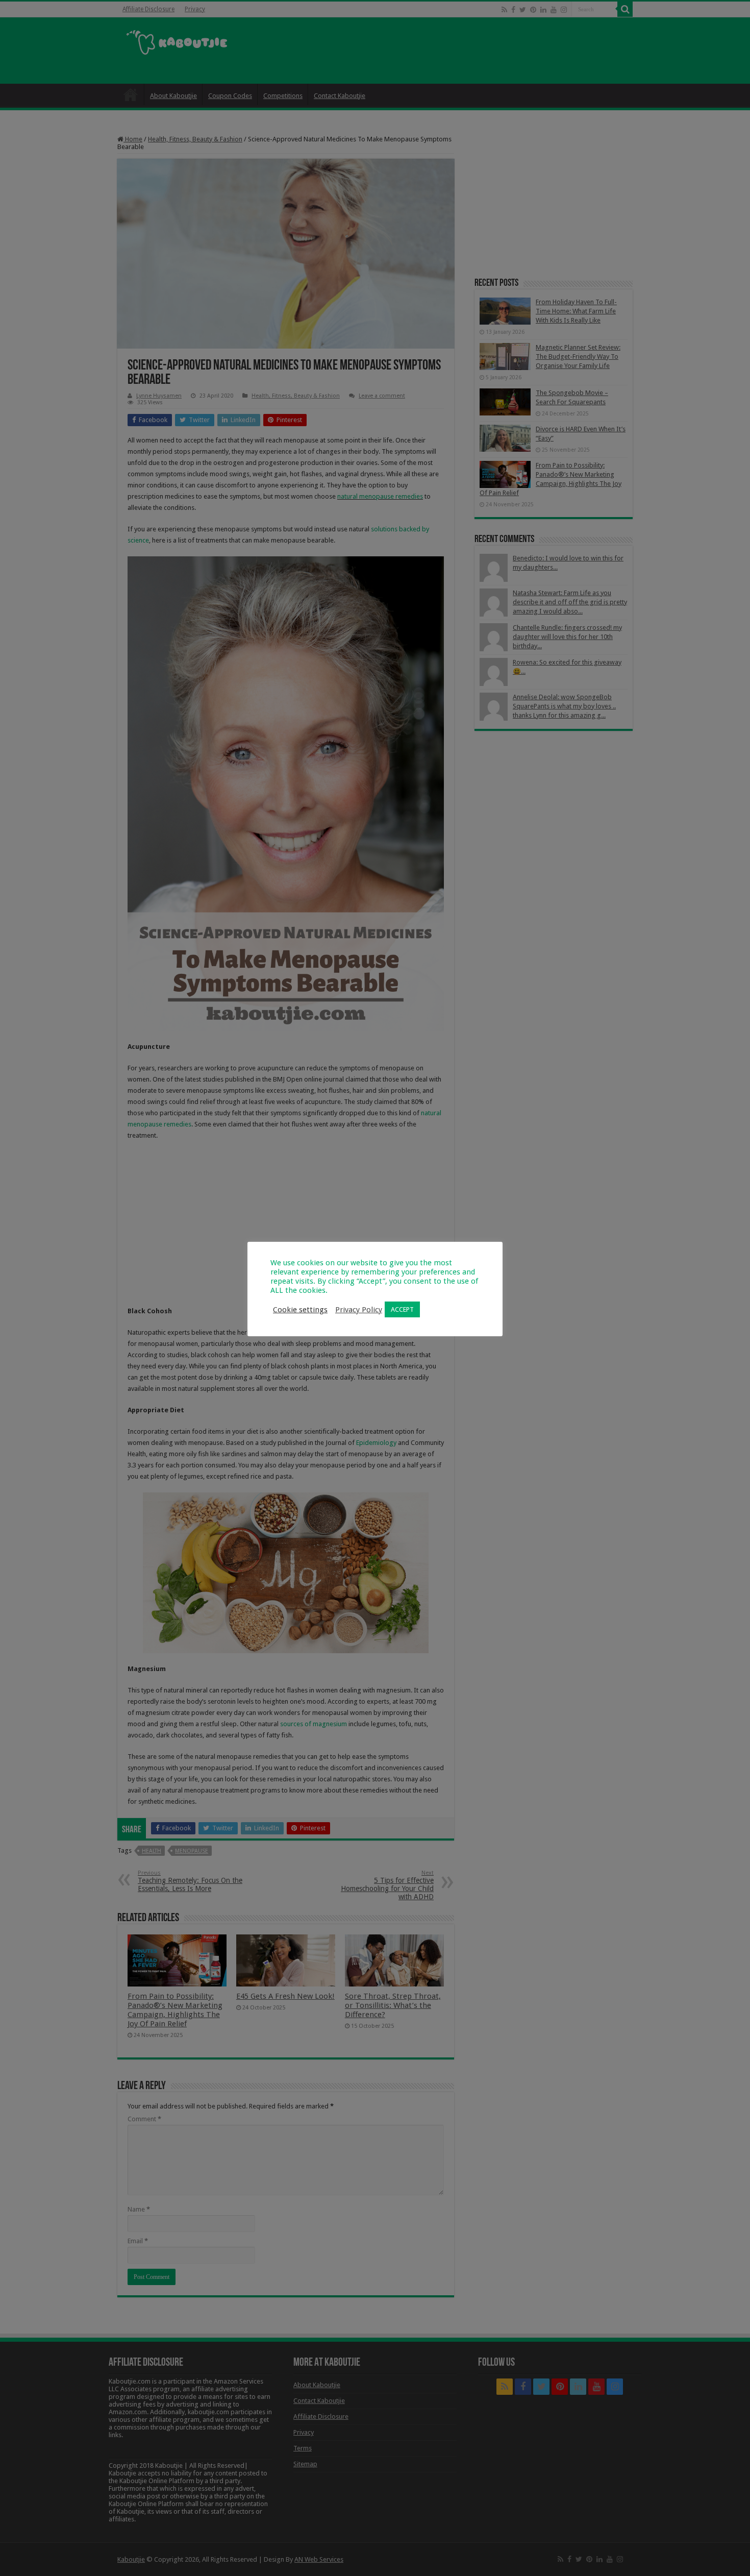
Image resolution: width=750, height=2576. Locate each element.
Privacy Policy (359, 1310)
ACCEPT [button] (402, 1309)
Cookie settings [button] (300, 1310)
